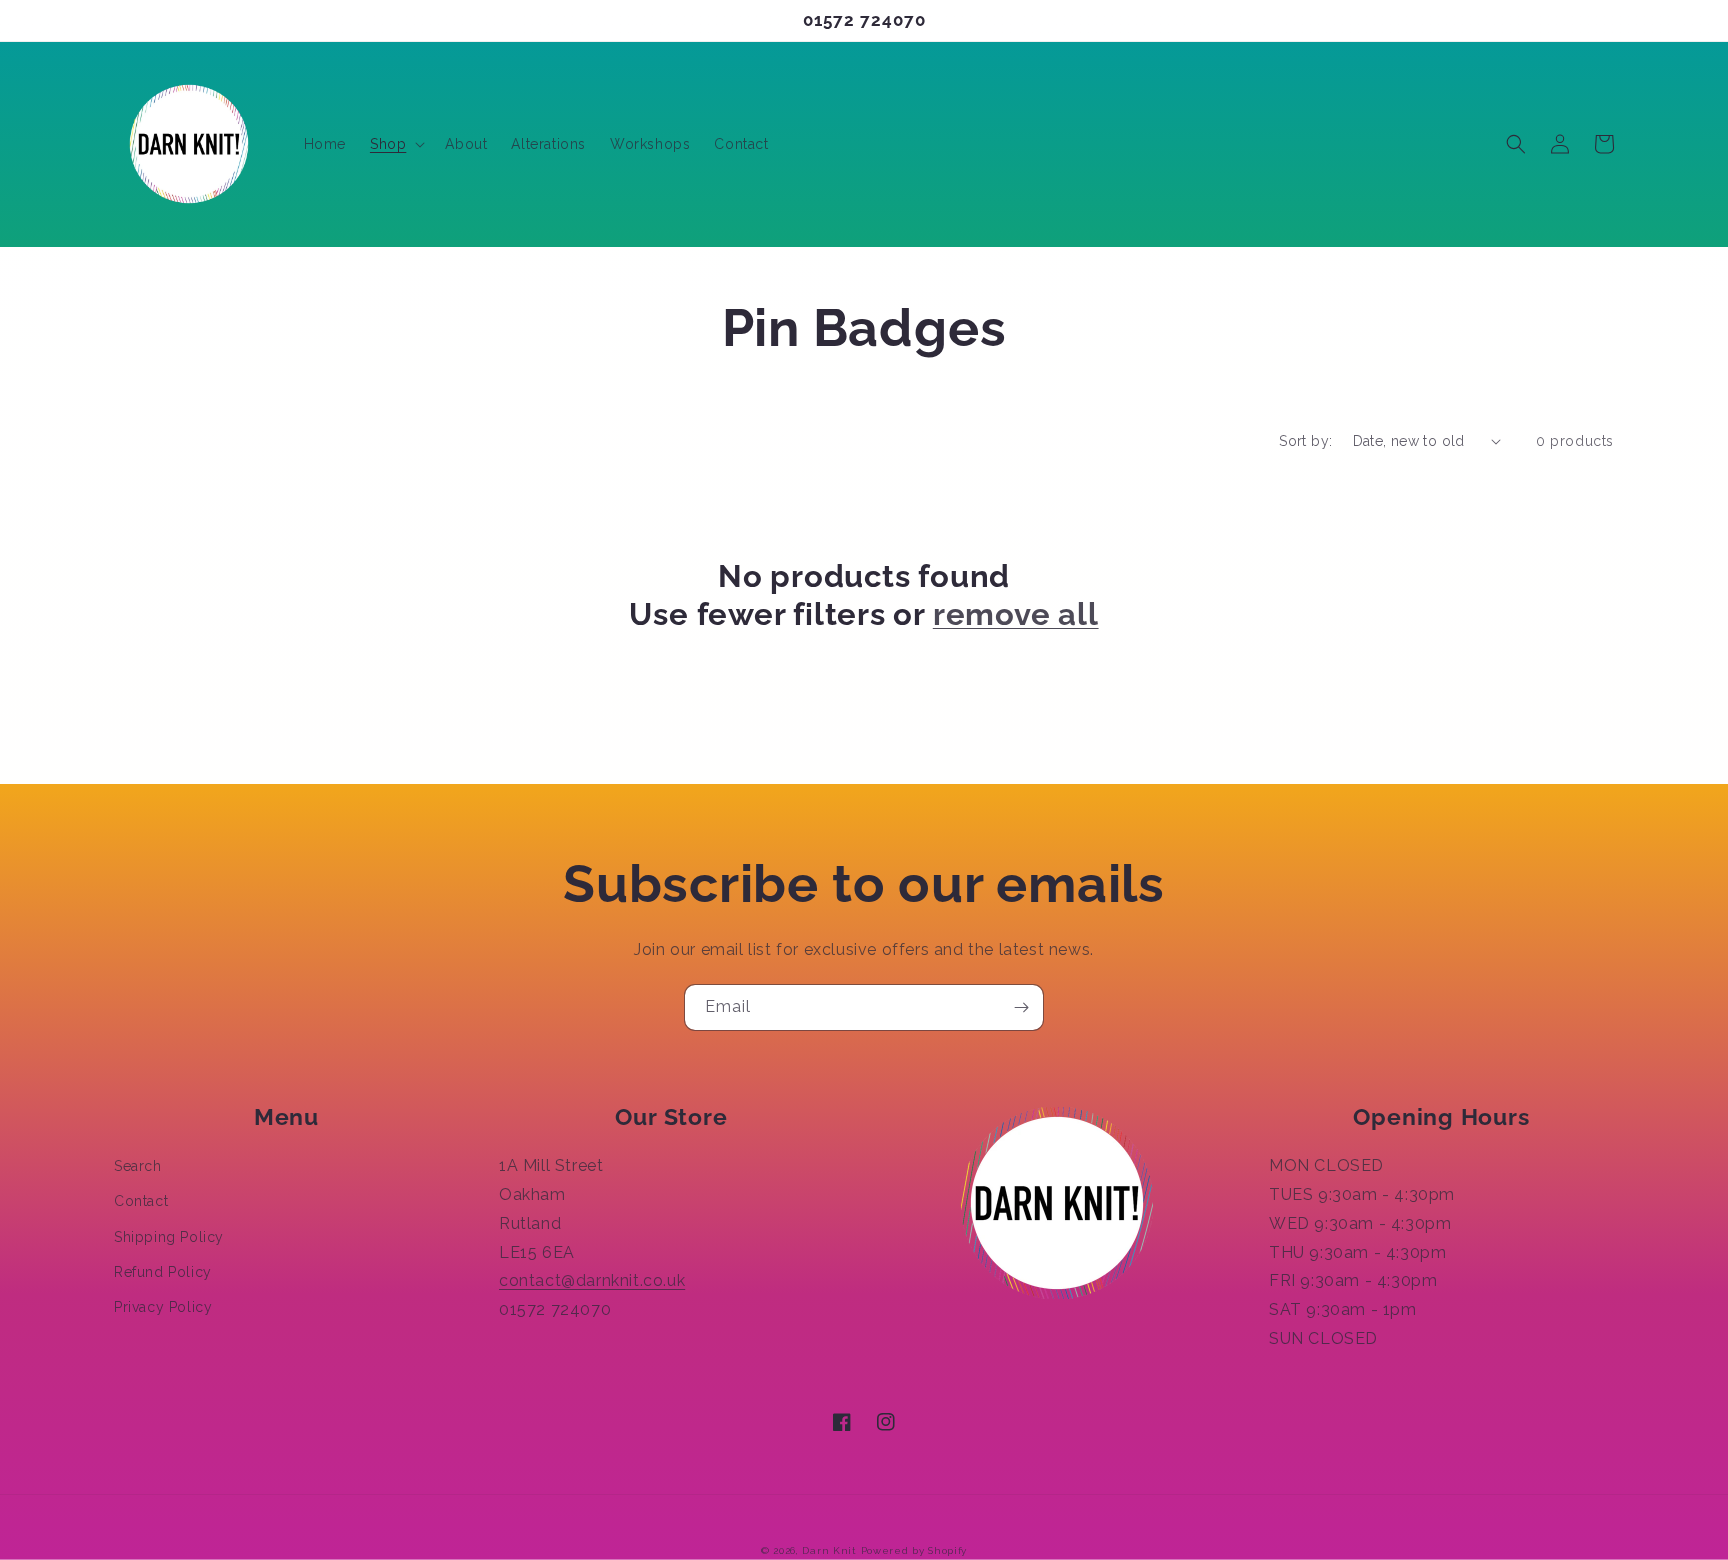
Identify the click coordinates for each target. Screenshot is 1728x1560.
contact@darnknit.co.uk (592, 1280)
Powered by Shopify (914, 1550)
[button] (395, 144)
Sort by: (1305, 441)
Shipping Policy (169, 1237)
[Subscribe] (1021, 1007)
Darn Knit (829, 1550)
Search (138, 1166)
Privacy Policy (163, 1307)
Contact (141, 1201)
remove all (1016, 614)
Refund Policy (163, 1272)
